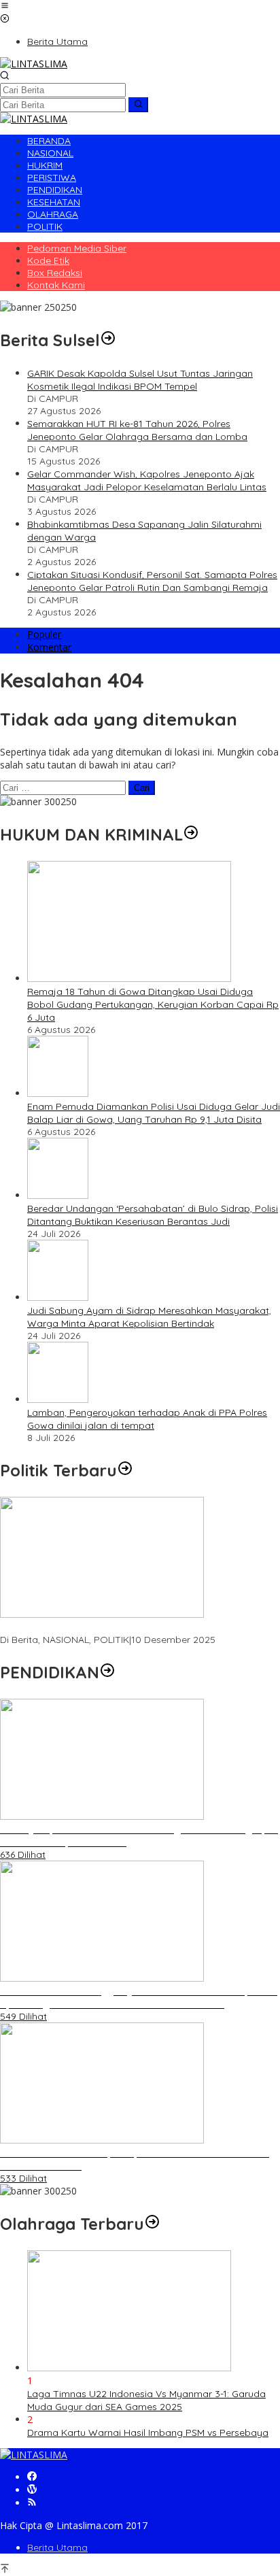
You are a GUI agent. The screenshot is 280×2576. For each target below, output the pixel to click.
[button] (138, 105)
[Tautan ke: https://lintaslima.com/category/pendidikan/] (107, 1672)
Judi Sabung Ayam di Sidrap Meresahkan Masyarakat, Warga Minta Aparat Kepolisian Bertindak (149, 1317)
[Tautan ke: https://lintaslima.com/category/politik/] (125, 1470)
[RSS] (32, 2503)
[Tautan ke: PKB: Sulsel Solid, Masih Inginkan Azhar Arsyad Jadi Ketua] (102, 1614)
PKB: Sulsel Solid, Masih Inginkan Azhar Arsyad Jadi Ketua (129, 1627)
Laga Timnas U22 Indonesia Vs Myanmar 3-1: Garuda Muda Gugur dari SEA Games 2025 (146, 2400)
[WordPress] (32, 2490)
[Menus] (5, 6)
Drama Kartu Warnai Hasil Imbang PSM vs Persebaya (148, 2433)
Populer (44, 634)
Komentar (49, 647)
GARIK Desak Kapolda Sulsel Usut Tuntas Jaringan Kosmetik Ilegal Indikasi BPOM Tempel (140, 380)
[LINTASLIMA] (34, 64)
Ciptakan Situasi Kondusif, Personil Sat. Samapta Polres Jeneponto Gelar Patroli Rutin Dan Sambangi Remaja (152, 581)
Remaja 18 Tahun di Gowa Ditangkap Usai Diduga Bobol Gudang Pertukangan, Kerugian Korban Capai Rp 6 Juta (153, 1004)
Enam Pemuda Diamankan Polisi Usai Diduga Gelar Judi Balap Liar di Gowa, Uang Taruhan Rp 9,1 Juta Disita (154, 1113)
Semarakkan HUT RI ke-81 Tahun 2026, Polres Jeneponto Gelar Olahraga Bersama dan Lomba (137, 430)
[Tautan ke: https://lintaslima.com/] (108, 340)
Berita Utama (57, 2547)
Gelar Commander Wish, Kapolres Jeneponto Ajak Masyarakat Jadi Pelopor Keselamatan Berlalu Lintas (147, 480)
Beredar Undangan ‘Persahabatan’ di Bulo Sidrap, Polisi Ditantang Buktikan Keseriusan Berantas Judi (153, 1215)
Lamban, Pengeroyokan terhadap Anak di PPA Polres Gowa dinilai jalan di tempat (147, 1419)
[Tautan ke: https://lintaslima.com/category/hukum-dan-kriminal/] (191, 834)
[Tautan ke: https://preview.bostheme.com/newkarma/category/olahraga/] (152, 2224)
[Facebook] (32, 2477)
